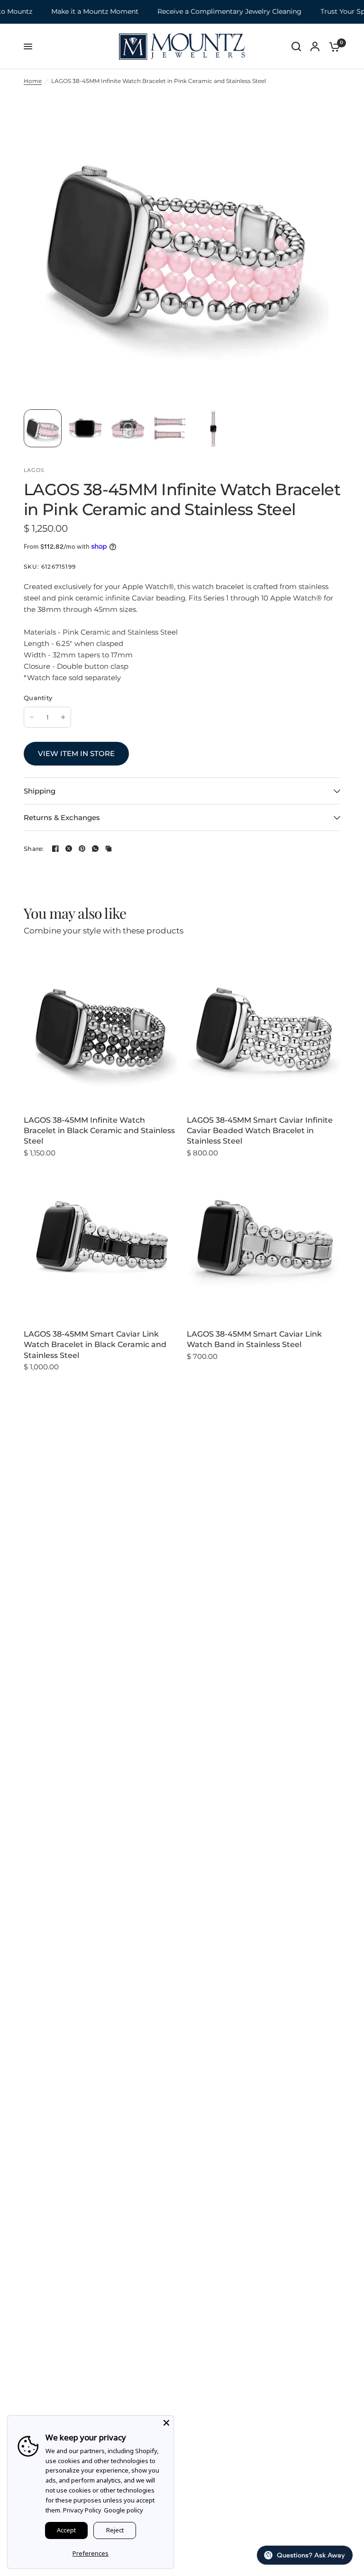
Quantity (38, 698)
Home (33, 81)
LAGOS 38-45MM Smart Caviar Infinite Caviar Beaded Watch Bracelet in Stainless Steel (260, 1131)
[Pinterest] (82, 849)
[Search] (296, 46)
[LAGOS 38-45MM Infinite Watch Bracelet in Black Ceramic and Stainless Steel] (100, 1029)
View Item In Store (76, 753)
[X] (69, 849)
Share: (34, 849)
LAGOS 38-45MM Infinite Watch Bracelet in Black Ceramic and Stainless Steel (99, 1131)
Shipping (40, 791)
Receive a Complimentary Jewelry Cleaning (214, 12)
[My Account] (315, 46)
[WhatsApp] (95, 849)
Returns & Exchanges (62, 817)
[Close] (166, 2423)
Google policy (123, 2510)
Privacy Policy (82, 2510)
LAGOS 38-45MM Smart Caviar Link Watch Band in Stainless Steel (254, 1339)
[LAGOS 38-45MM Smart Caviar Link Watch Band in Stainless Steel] (264, 1243)
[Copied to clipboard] (109, 849)
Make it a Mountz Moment (80, 12)
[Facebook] (55, 849)
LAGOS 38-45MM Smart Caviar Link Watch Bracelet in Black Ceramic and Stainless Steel (95, 1345)
